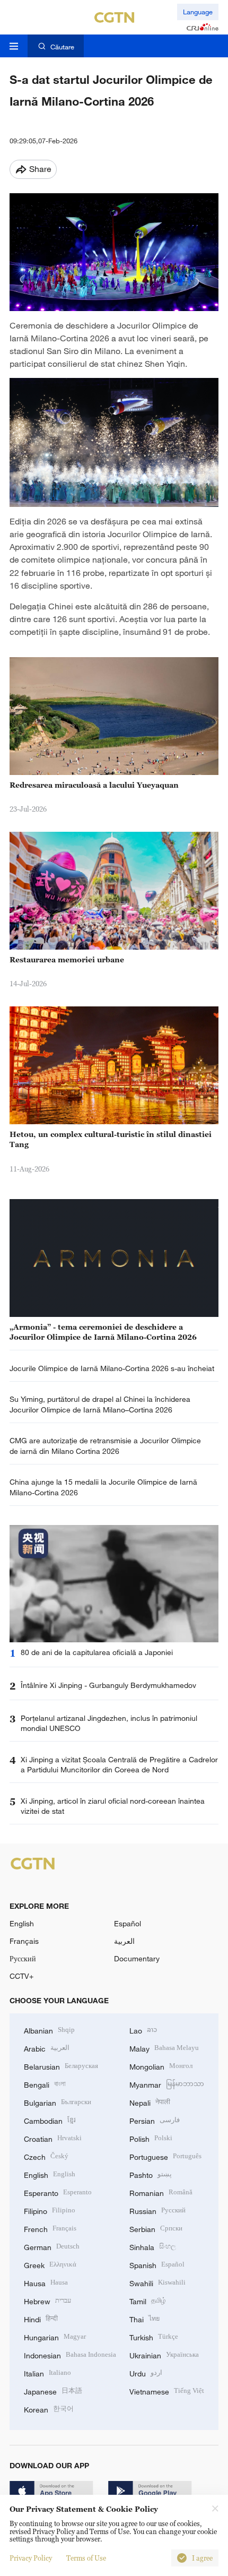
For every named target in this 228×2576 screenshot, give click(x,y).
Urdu (146, 2372)
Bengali (45, 2084)
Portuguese (165, 2156)
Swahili (157, 2282)
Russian (157, 2210)
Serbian (156, 2228)
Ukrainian (164, 2354)
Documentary (137, 1958)
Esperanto (58, 2192)
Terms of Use (86, 2558)
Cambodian (50, 2120)
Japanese (53, 2390)
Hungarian (55, 2336)
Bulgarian (58, 2102)
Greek (50, 2264)
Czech (46, 2156)
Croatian (53, 2138)
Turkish (154, 2336)
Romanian (161, 2192)
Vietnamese (167, 2390)
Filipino (50, 2210)
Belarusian (61, 2066)
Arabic (47, 2048)
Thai (144, 2318)
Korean (49, 2409)
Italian (47, 2372)
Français (24, 1941)
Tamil (148, 2300)
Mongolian (161, 2066)
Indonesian (70, 2354)
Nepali (150, 2102)
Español (128, 1923)
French (50, 2228)
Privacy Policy (31, 2558)
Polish (151, 2138)
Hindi (41, 2318)
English (22, 1923)
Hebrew (47, 2300)
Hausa (46, 2282)
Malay (164, 2048)
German (52, 2246)
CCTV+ (21, 1976)
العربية (124, 1941)
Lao (143, 2030)
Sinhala (153, 2246)
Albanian (49, 2030)
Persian (155, 2120)
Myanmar (167, 2084)
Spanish (157, 2264)
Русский (23, 1958)
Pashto (151, 2174)
